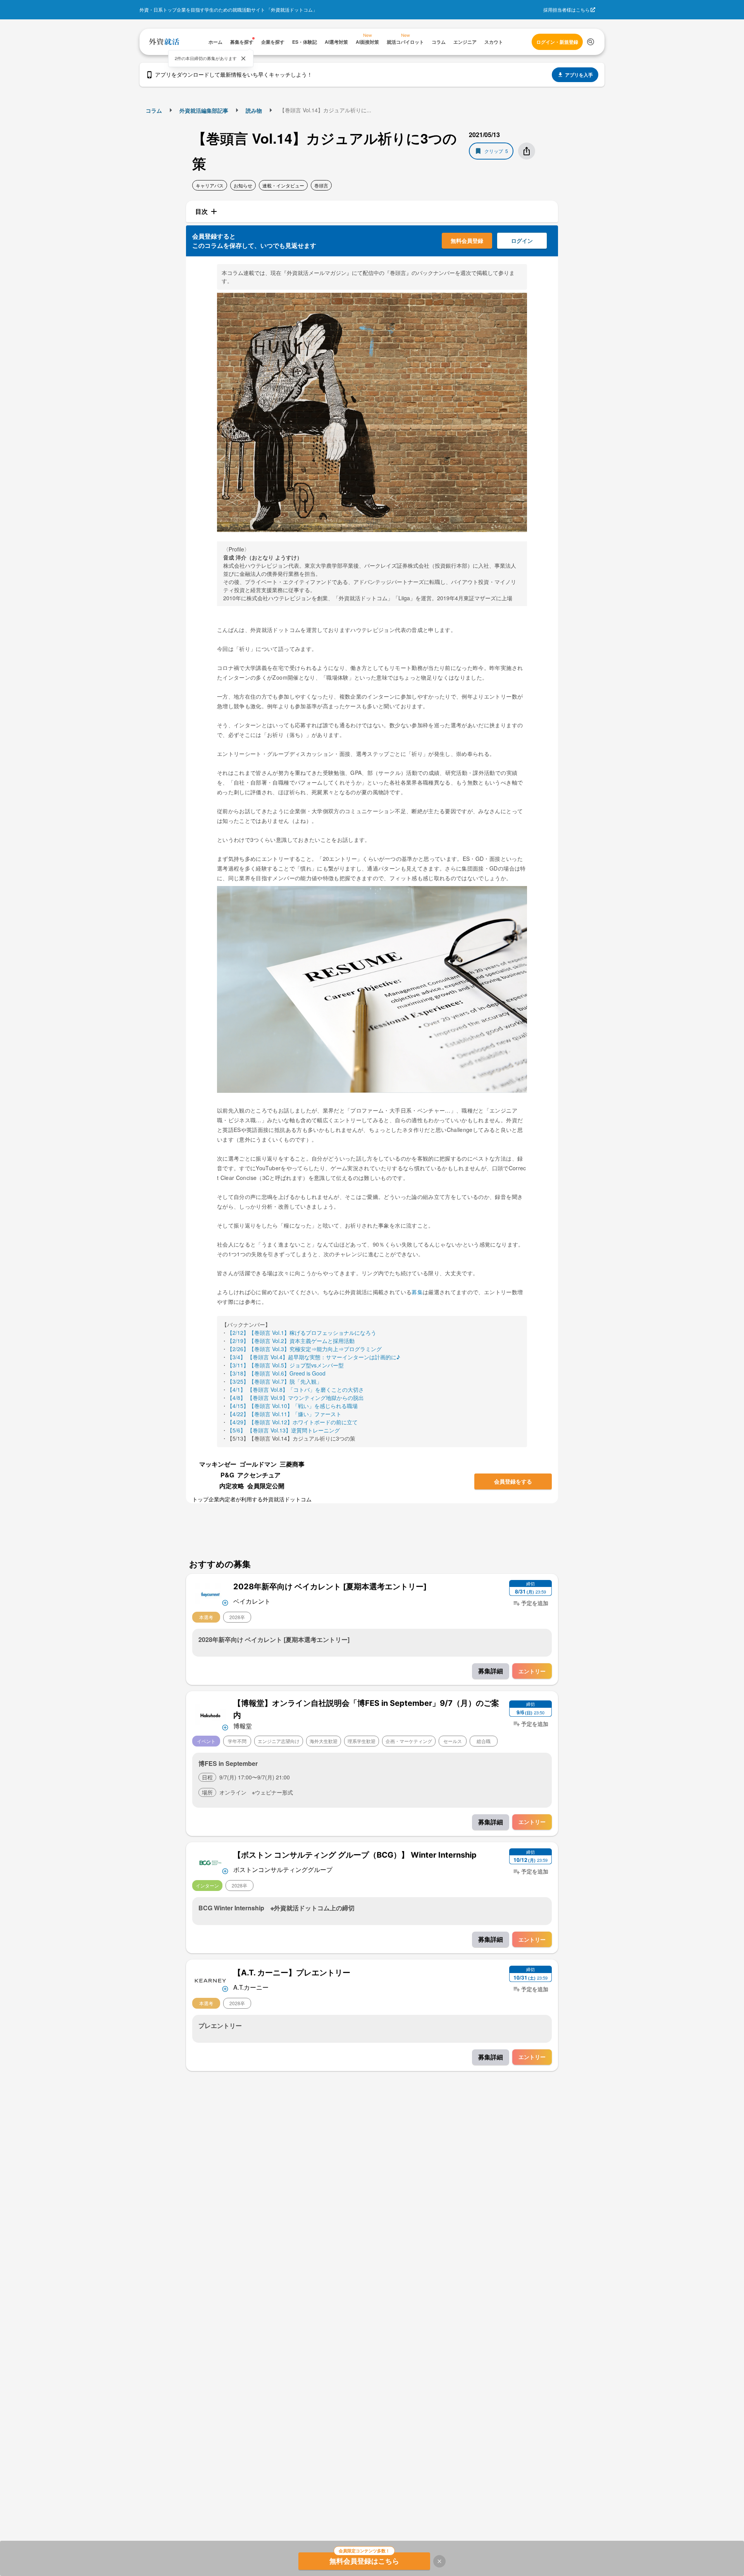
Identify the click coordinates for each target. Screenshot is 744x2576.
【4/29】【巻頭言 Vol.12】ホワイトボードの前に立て (292, 1422)
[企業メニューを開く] (210, 1594)
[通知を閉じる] (243, 58)
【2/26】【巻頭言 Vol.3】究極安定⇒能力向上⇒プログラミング (304, 1349)
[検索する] (591, 42)
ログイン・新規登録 (557, 42)
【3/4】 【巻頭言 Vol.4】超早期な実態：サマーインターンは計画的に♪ (313, 1357)
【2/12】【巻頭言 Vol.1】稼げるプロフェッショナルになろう (302, 1333)
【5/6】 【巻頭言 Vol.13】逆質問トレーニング (283, 1430)
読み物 (254, 110)
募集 (417, 1292)
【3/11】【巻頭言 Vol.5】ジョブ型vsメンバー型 (285, 1365)
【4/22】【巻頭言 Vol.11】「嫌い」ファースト (284, 1414)
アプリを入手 (579, 75)
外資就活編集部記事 (204, 110)
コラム (154, 110)
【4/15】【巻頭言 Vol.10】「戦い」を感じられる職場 (292, 1406)
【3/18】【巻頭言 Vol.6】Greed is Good (276, 1373)
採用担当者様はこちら (567, 9)
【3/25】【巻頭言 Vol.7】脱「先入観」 (275, 1381)
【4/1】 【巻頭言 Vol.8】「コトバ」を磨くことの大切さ (295, 1389)
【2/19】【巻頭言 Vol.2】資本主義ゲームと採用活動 (291, 1341)
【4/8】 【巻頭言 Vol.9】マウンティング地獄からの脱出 (295, 1398)
